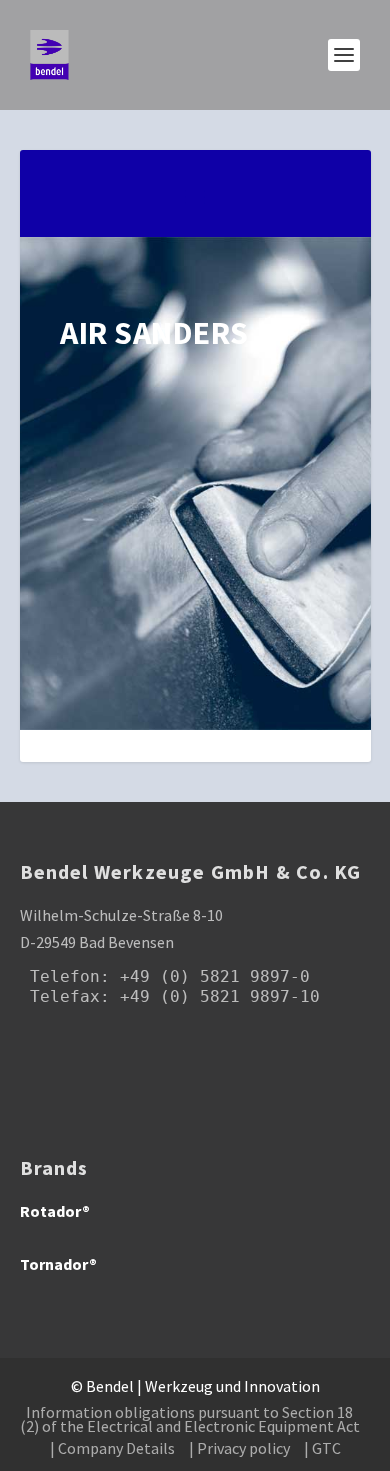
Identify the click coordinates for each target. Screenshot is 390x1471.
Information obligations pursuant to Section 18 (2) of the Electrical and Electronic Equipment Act (190, 1419)
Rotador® (55, 1211)
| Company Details (112, 1448)
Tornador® (58, 1264)
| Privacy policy (239, 1448)
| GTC (322, 1448)
